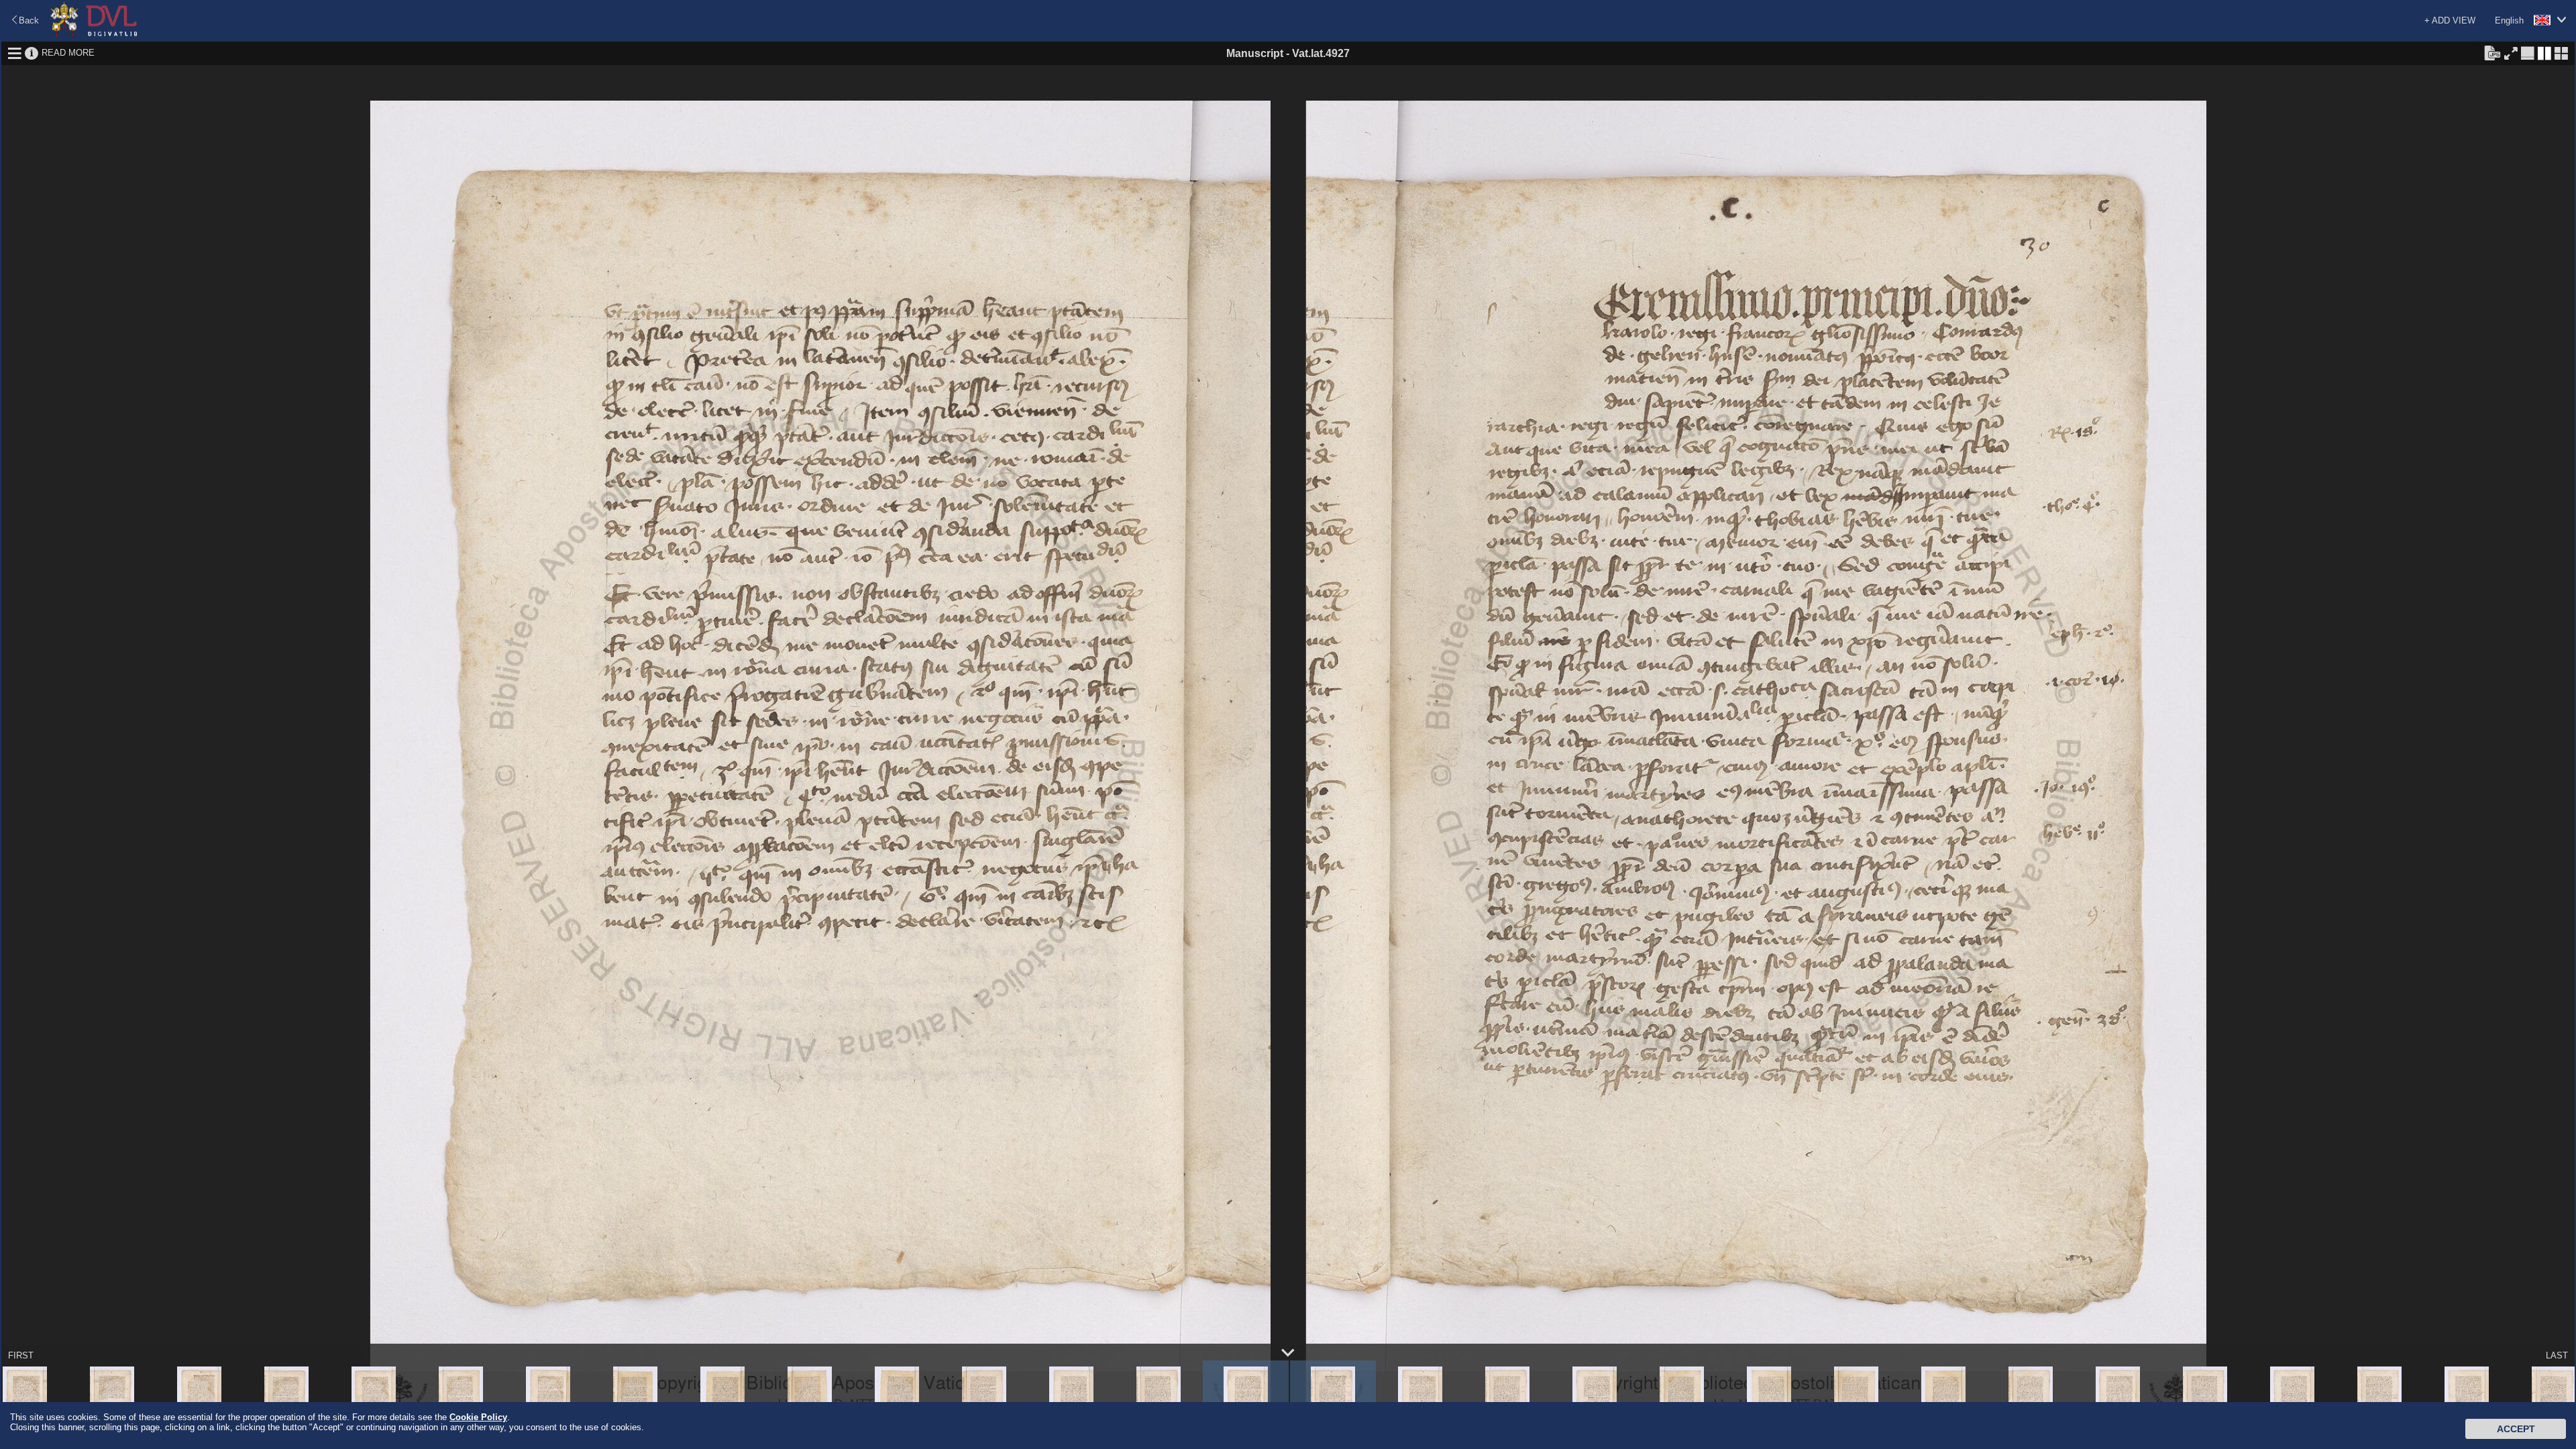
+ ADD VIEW (2450, 20)
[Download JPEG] (2492, 52)
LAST (2557, 1355)
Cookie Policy (478, 1417)
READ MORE (68, 53)
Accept (2516, 1429)
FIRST (21, 1355)
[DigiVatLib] (94, 34)
